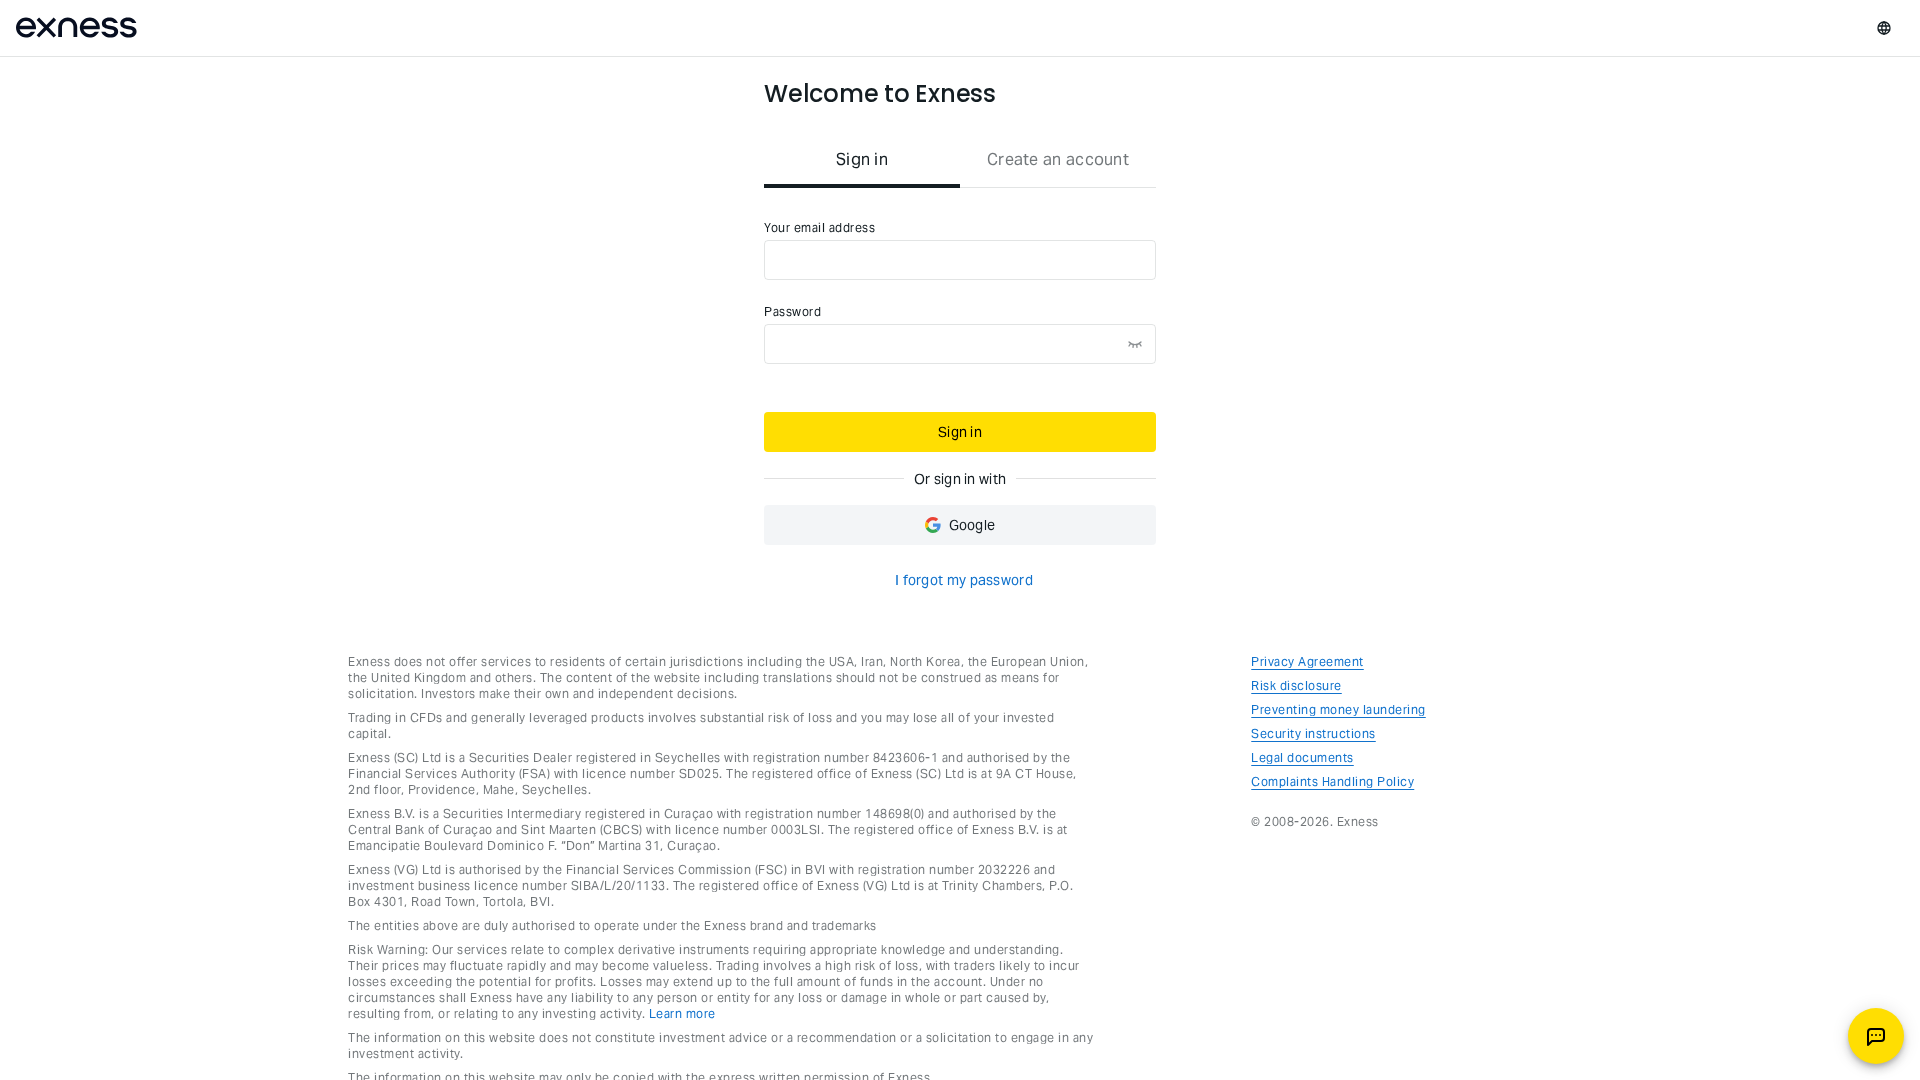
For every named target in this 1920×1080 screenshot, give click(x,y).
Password (792, 311)
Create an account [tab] (1058, 159)
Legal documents (1302, 757)
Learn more (682, 1013)
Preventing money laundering (1338, 709)
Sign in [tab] (862, 159)
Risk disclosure (1296, 685)
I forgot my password (964, 580)
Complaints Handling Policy (1332, 781)
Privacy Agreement (1307, 661)
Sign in (960, 432)
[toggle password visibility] (1135, 344)
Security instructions (1313, 733)
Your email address (819, 227)
